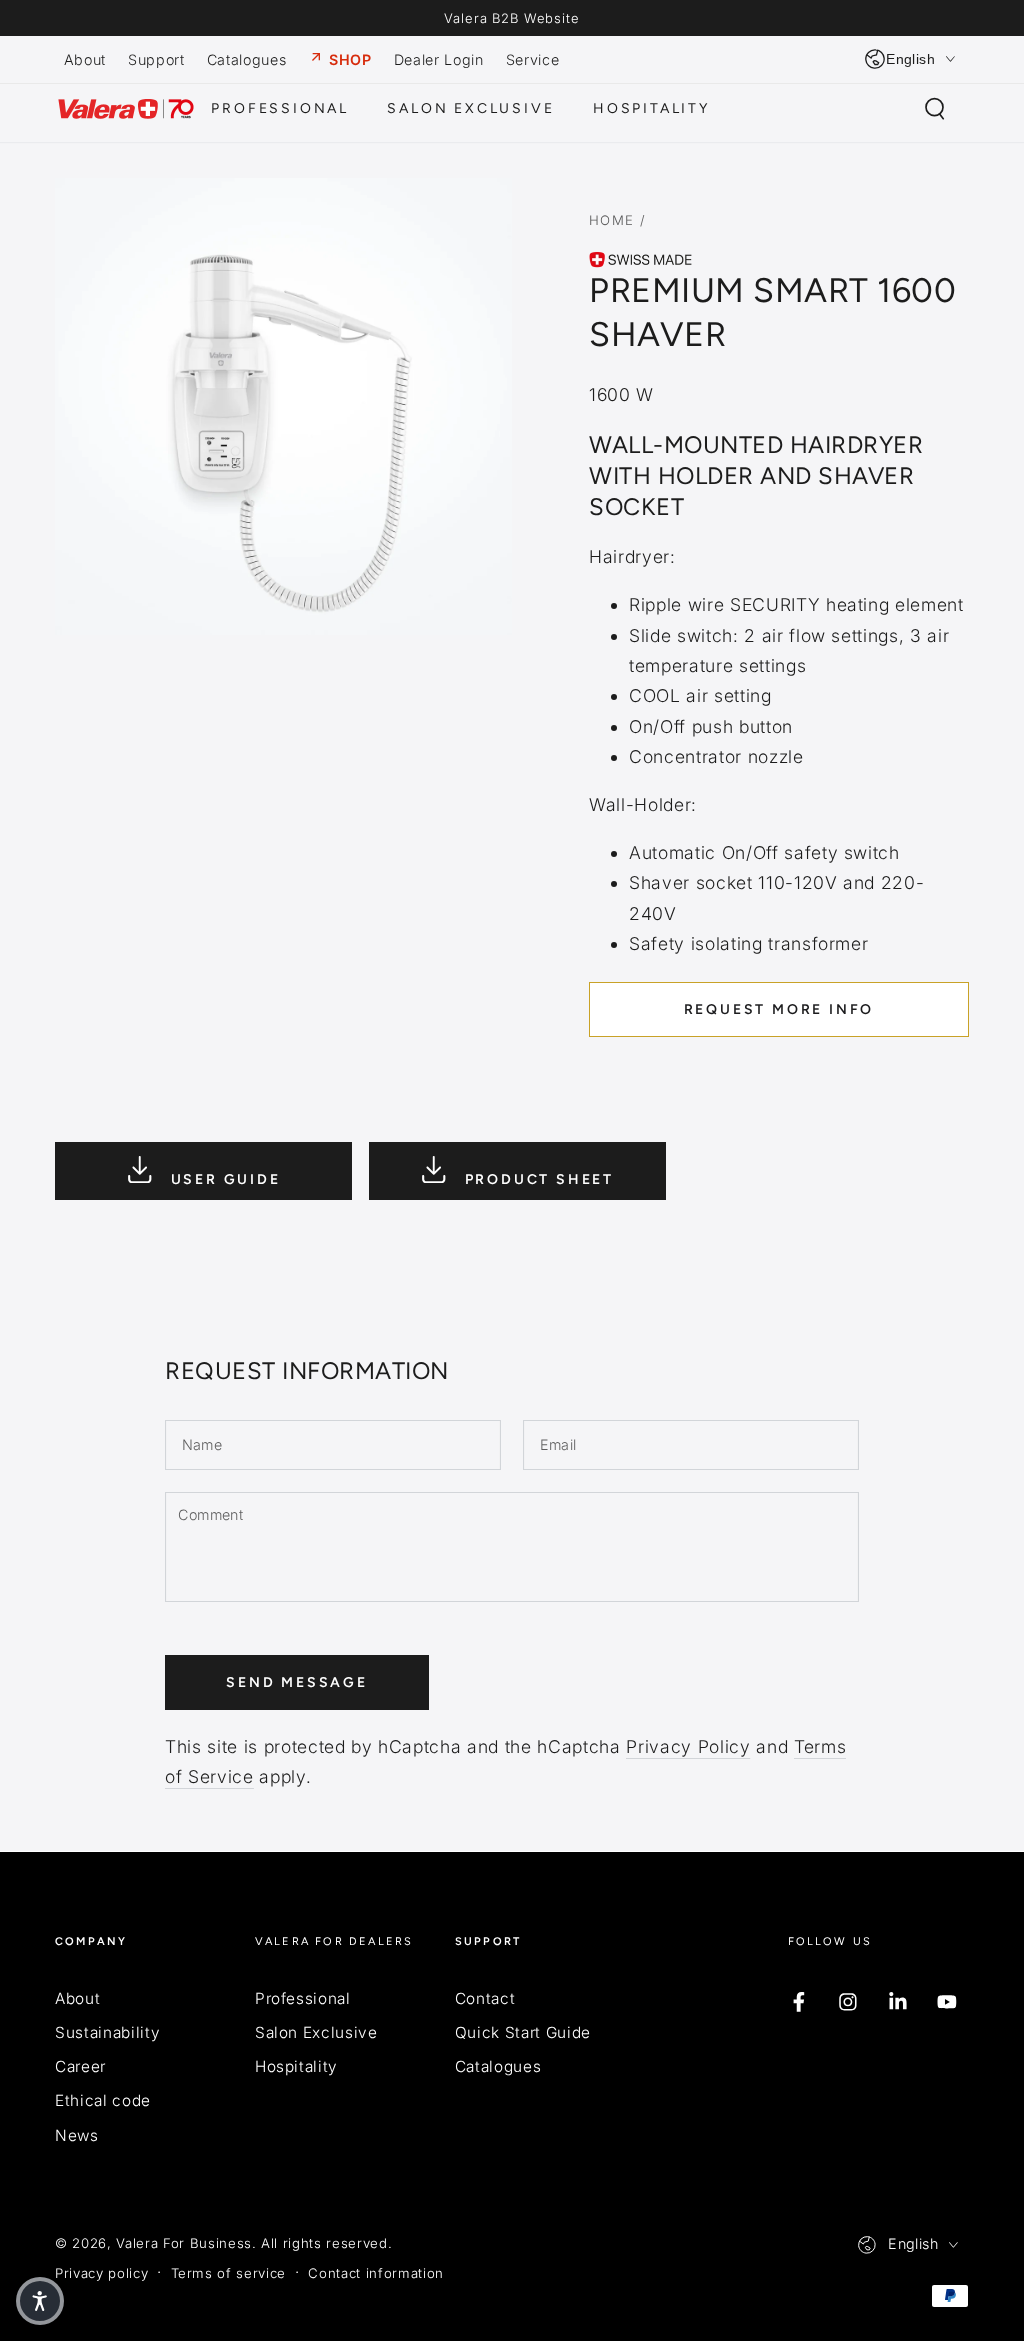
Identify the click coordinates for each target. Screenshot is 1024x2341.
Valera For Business (184, 2243)
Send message (297, 1682)
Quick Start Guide (523, 2032)
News (77, 2135)
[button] (934, 109)
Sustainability (107, 2032)
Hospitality (296, 2066)
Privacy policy (101, 2273)
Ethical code (103, 2100)
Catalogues (498, 2066)
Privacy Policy (688, 1746)
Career (80, 2066)
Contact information (376, 2273)
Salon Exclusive (316, 2032)
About (77, 1998)
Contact (485, 1998)
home (612, 220)
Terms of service (229, 2273)
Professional (303, 1998)
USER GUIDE (223, 1178)
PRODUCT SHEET (536, 1178)
